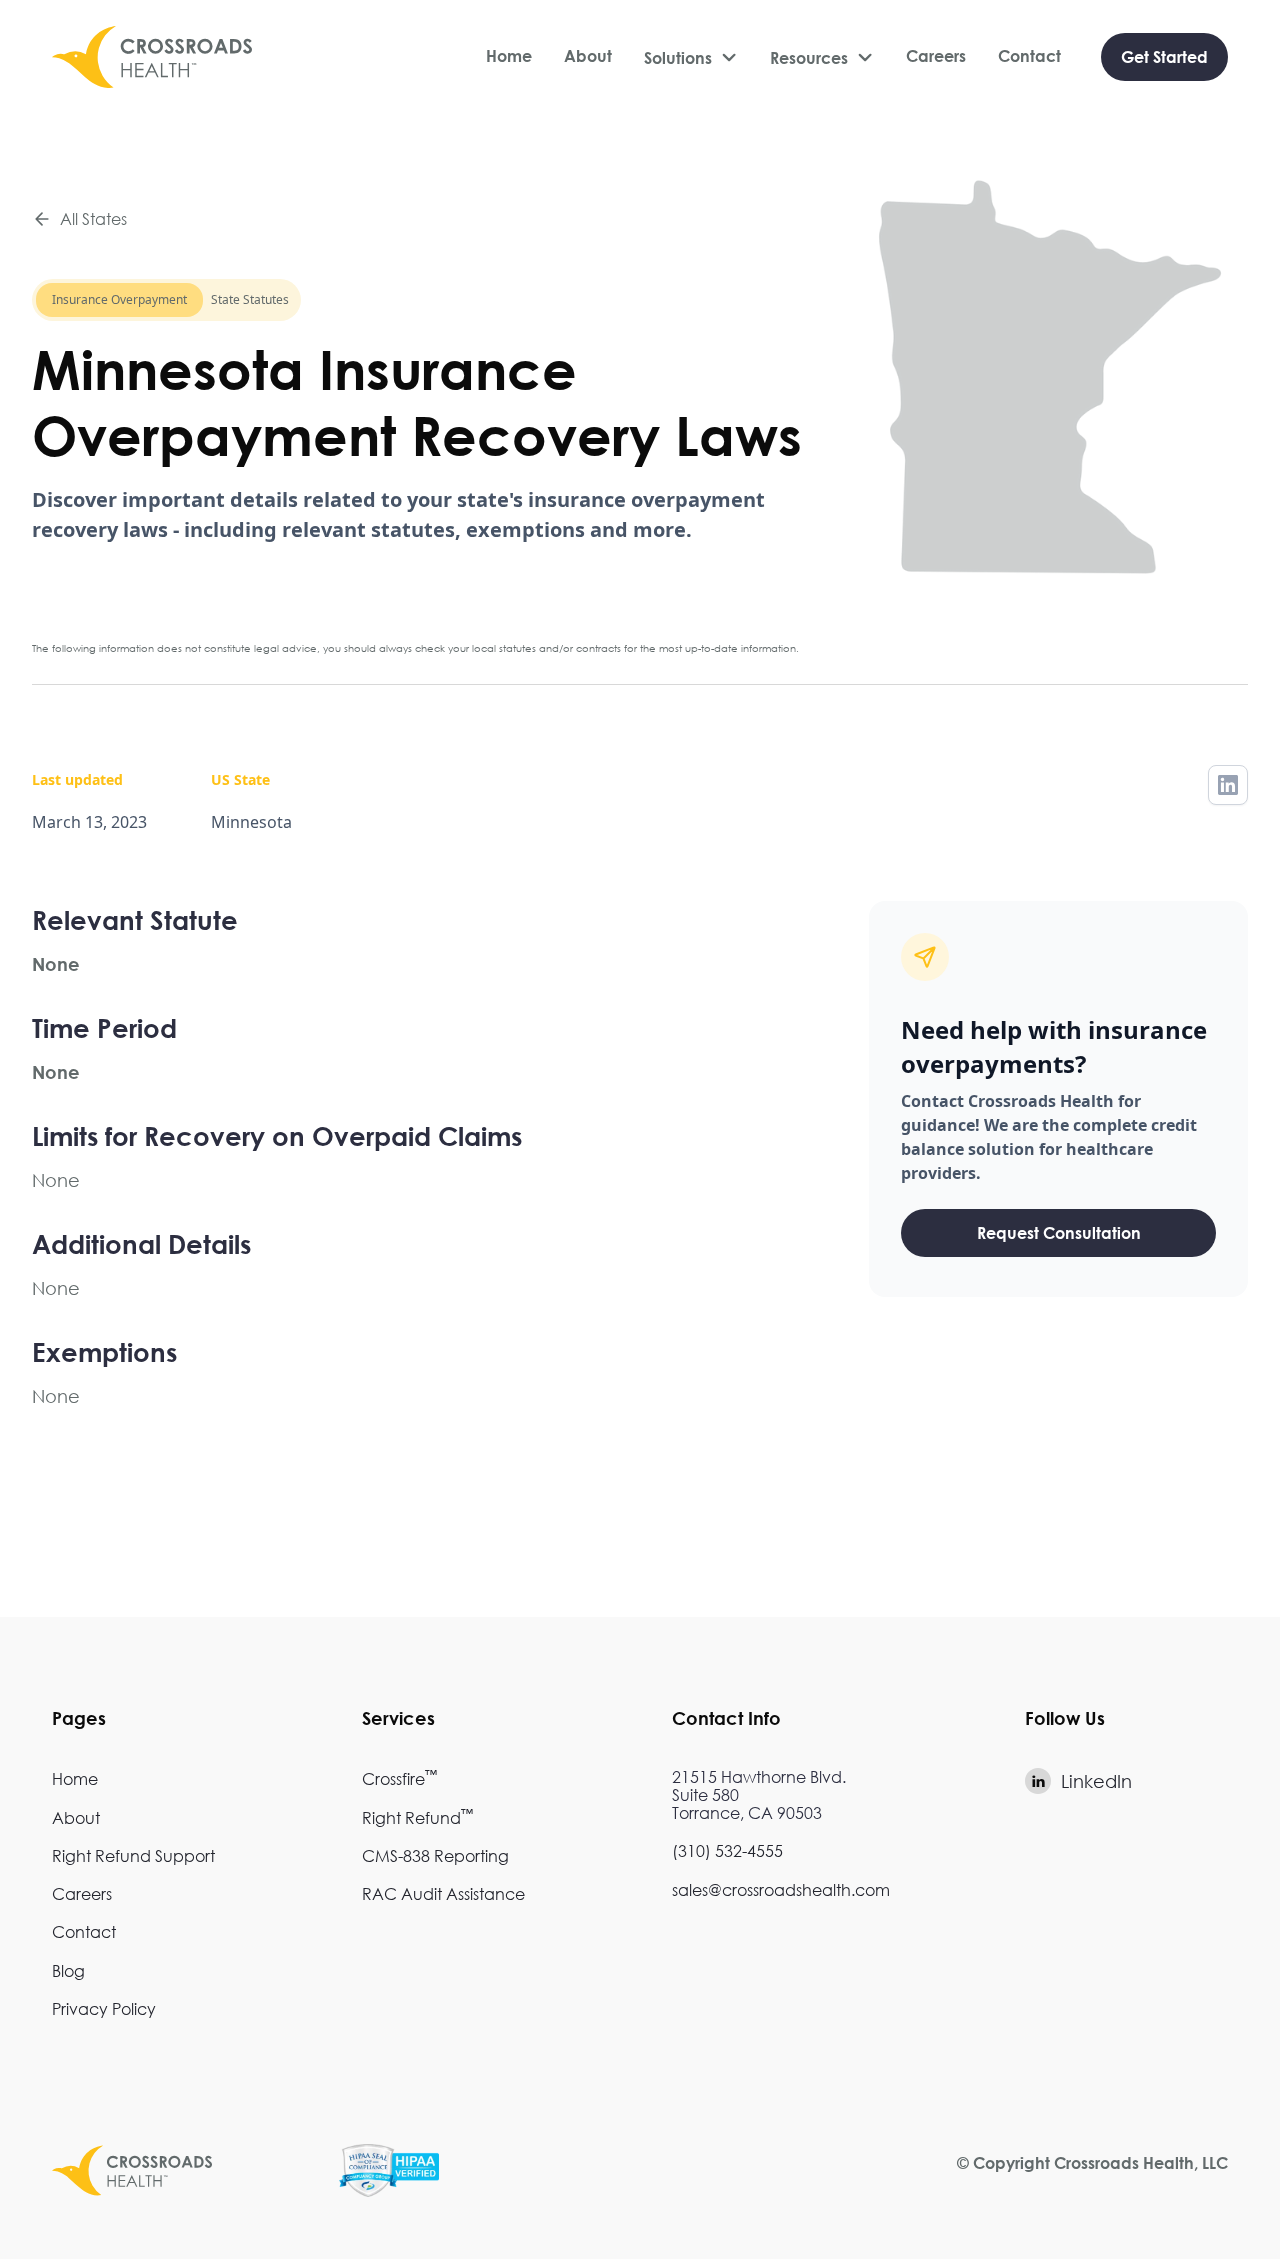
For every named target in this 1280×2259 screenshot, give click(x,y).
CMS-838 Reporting (435, 1855)
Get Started (1164, 56)
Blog (68, 1970)
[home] (152, 57)
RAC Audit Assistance (443, 1893)
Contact (1029, 56)
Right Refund (417, 1817)
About (588, 56)
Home (509, 56)
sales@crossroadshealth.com (781, 1889)
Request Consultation (1059, 1232)
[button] (691, 58)
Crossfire (399, 1778)
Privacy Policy (104, 2008)
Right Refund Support (133, 1855)
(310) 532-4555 (727, 1850)
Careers (936, 56)
